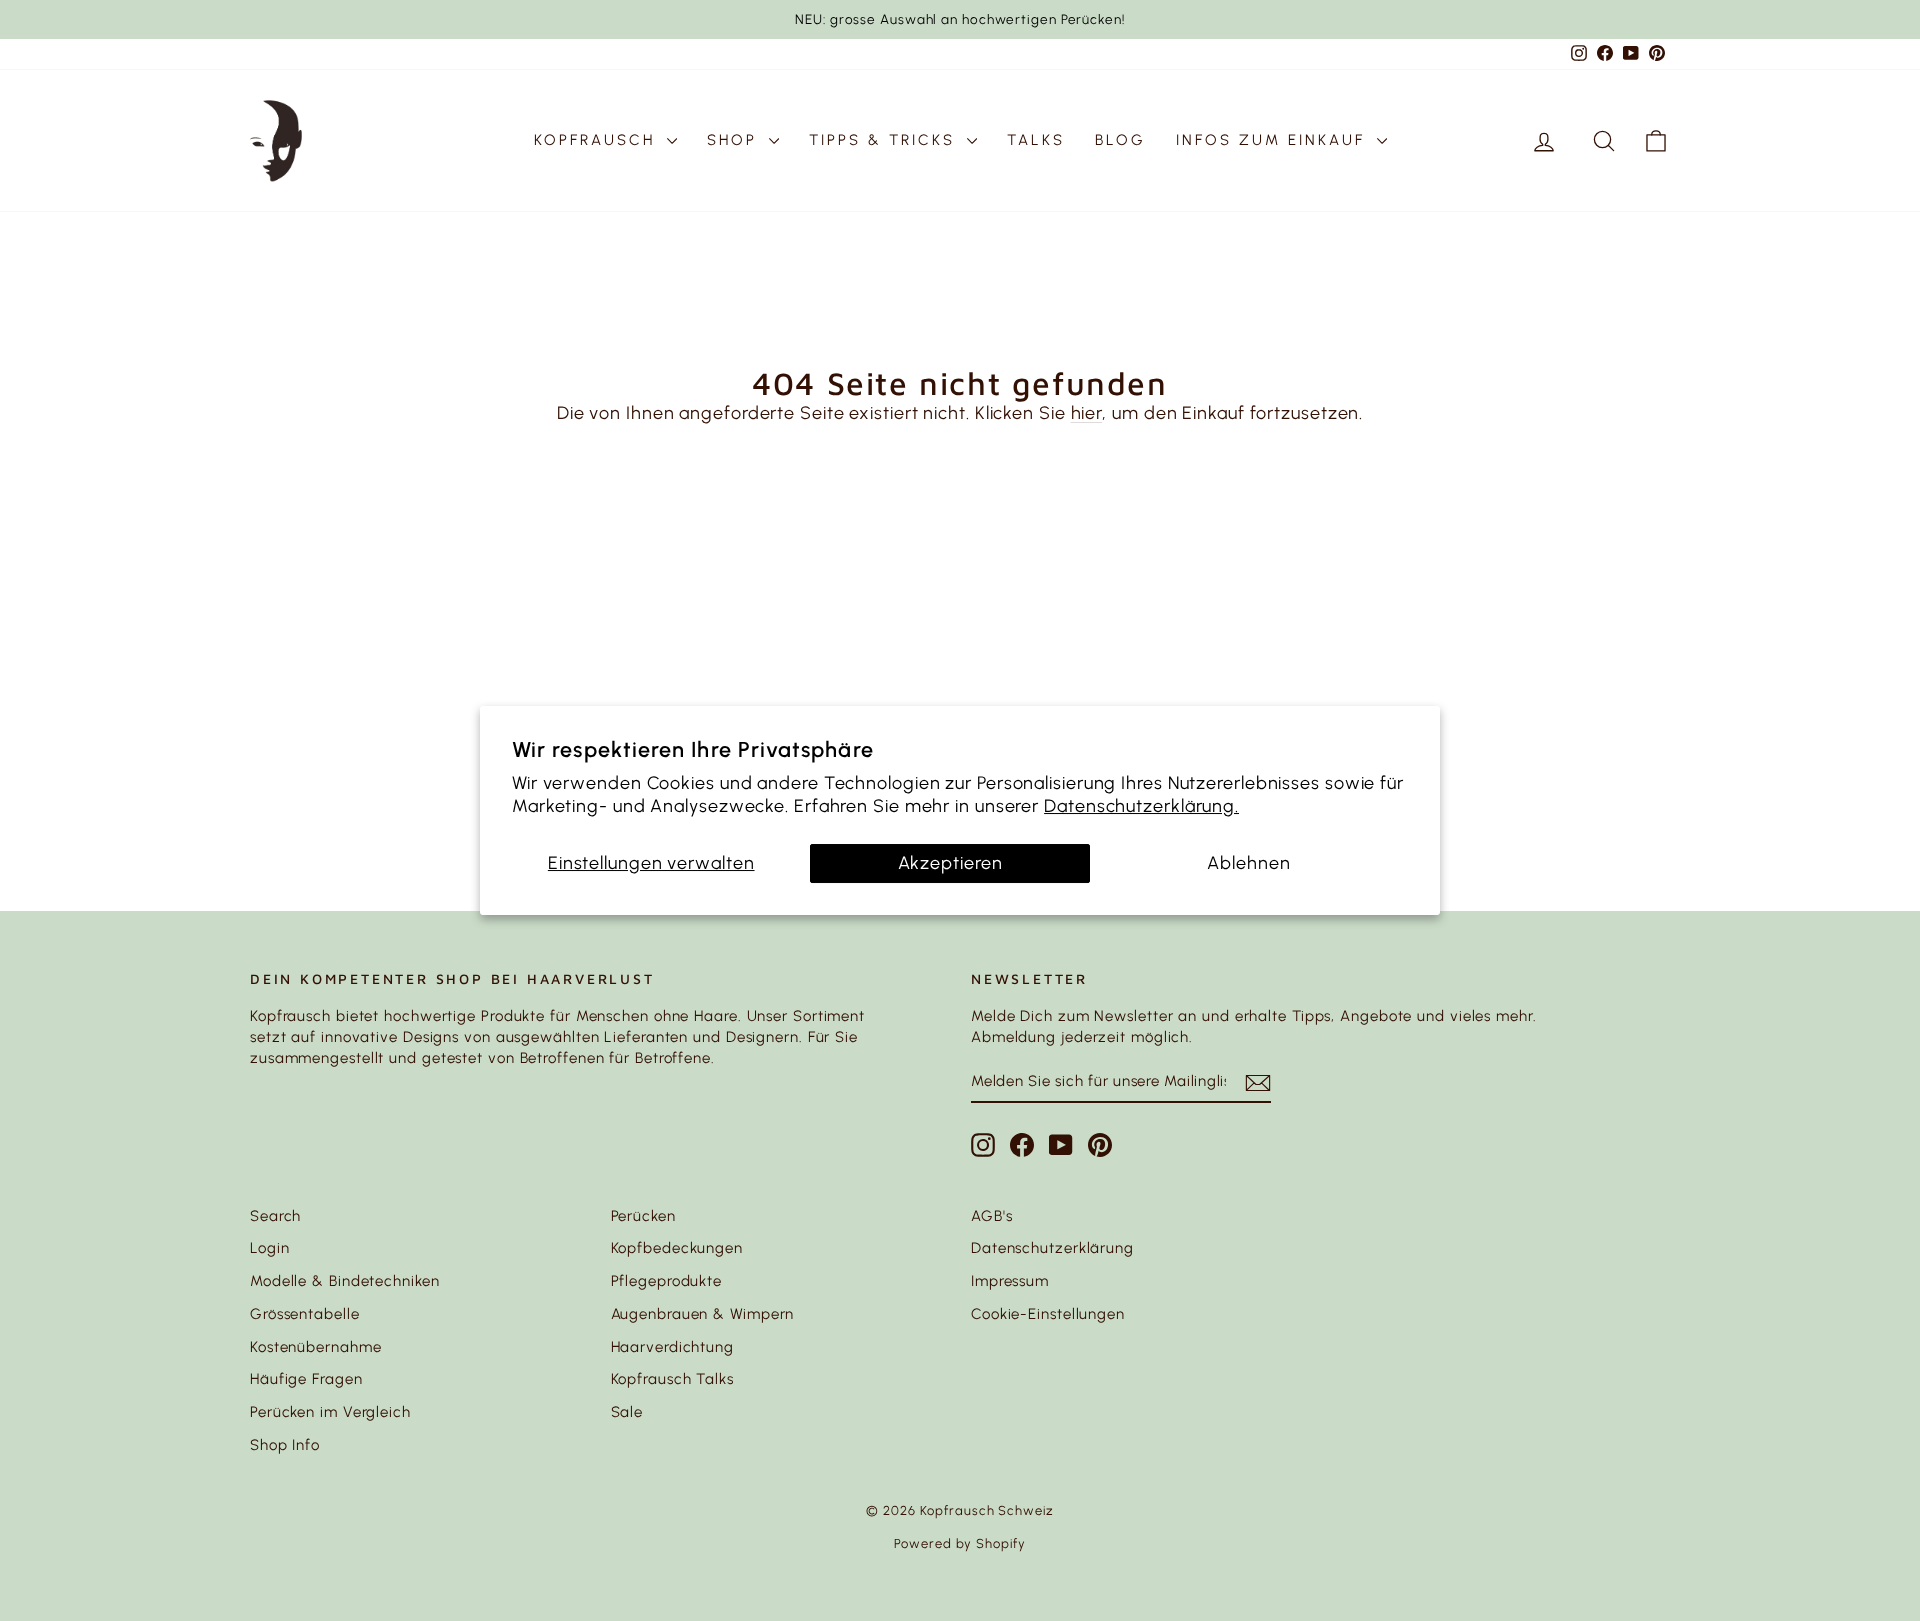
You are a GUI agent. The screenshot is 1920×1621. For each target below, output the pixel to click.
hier (1087, 413)
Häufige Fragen (306, 1379)
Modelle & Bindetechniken (345, 1281)
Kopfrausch (598, 140)
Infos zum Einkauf (1274, 140)
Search (275, 1216)
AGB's (992, 1216)
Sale (627, 1412)
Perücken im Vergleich (330, 1412)
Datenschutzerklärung (1052, 1248)
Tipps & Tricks (885, 140)
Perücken (643, 1216)
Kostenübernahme (316, 1347)
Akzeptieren (950, 863)
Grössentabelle (305, 1314)
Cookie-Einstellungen (1048, 1314)
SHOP (735, 140)
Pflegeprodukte (667, 1281)
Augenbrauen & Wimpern (703, 1314)
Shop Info (285, 1445)
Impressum (1010, 1281)
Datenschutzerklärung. (1141, 806)
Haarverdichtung (673, 1347)
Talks (1036, 140)
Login (270, 1248)
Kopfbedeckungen (677, 1248)
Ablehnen (1248, 863)
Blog (1120, 140)
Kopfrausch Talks (672, 1379)
